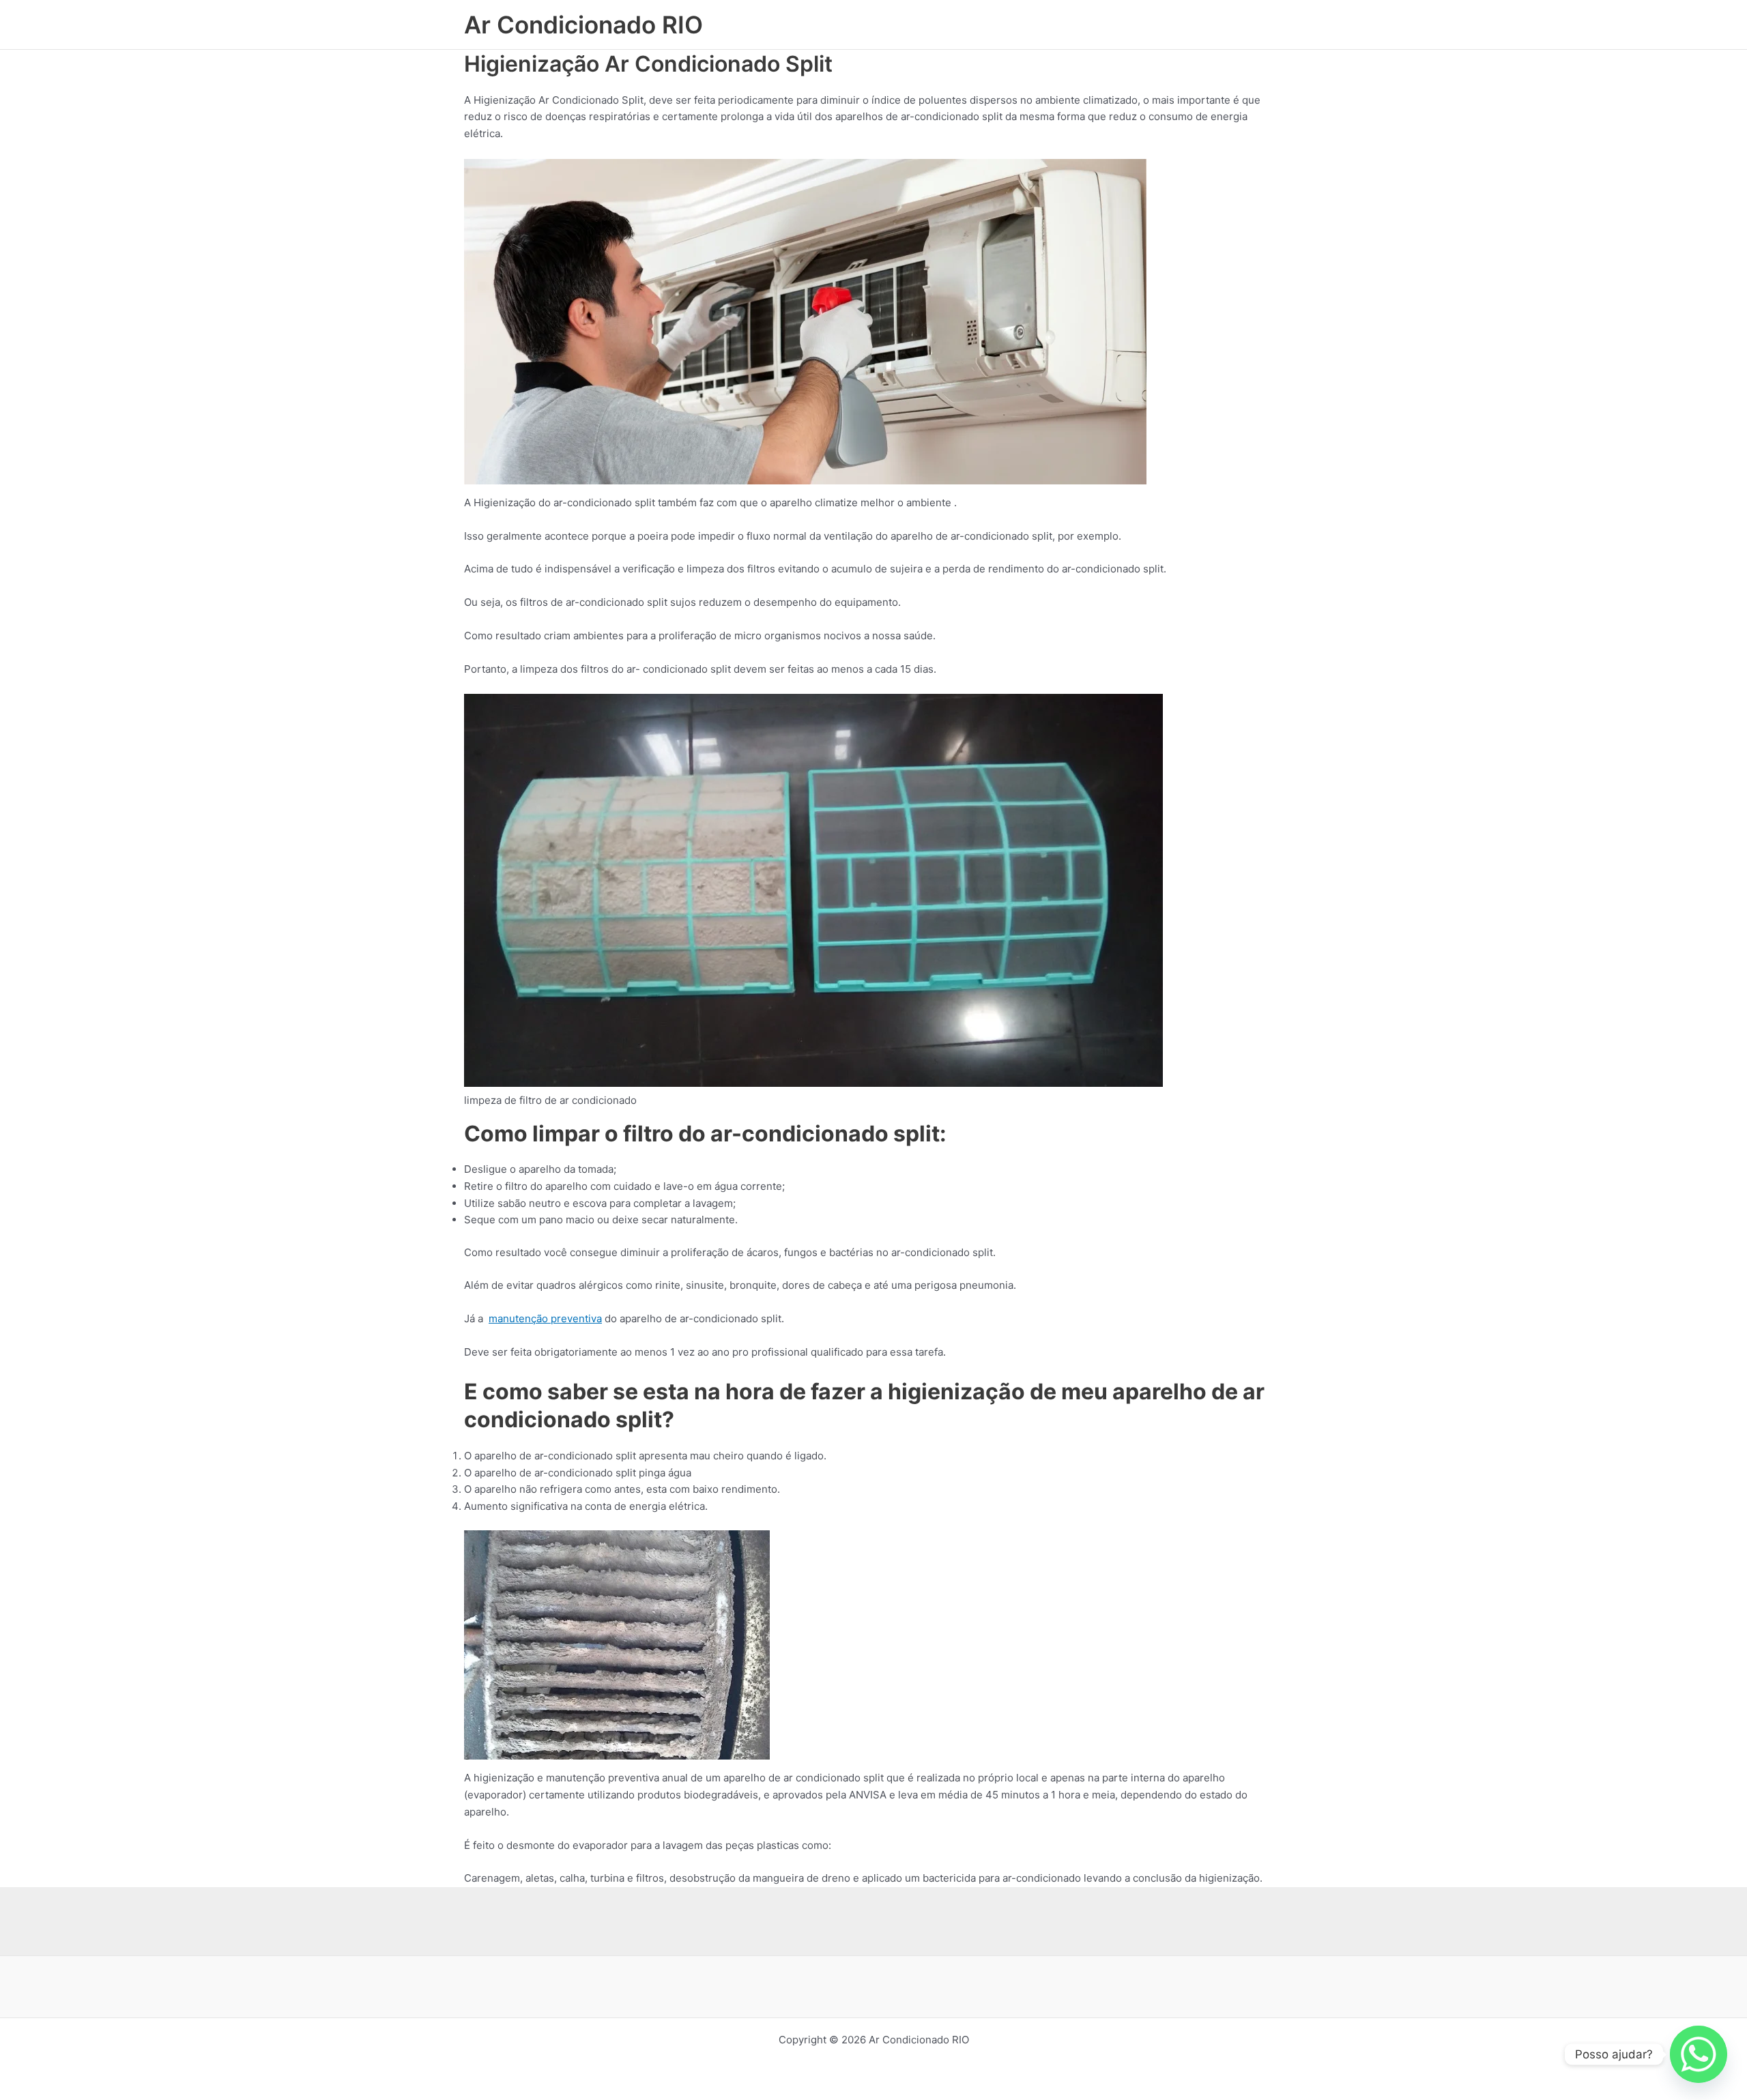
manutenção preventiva (545, 1318)
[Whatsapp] (1699, 2054)
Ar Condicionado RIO (583, 25)
